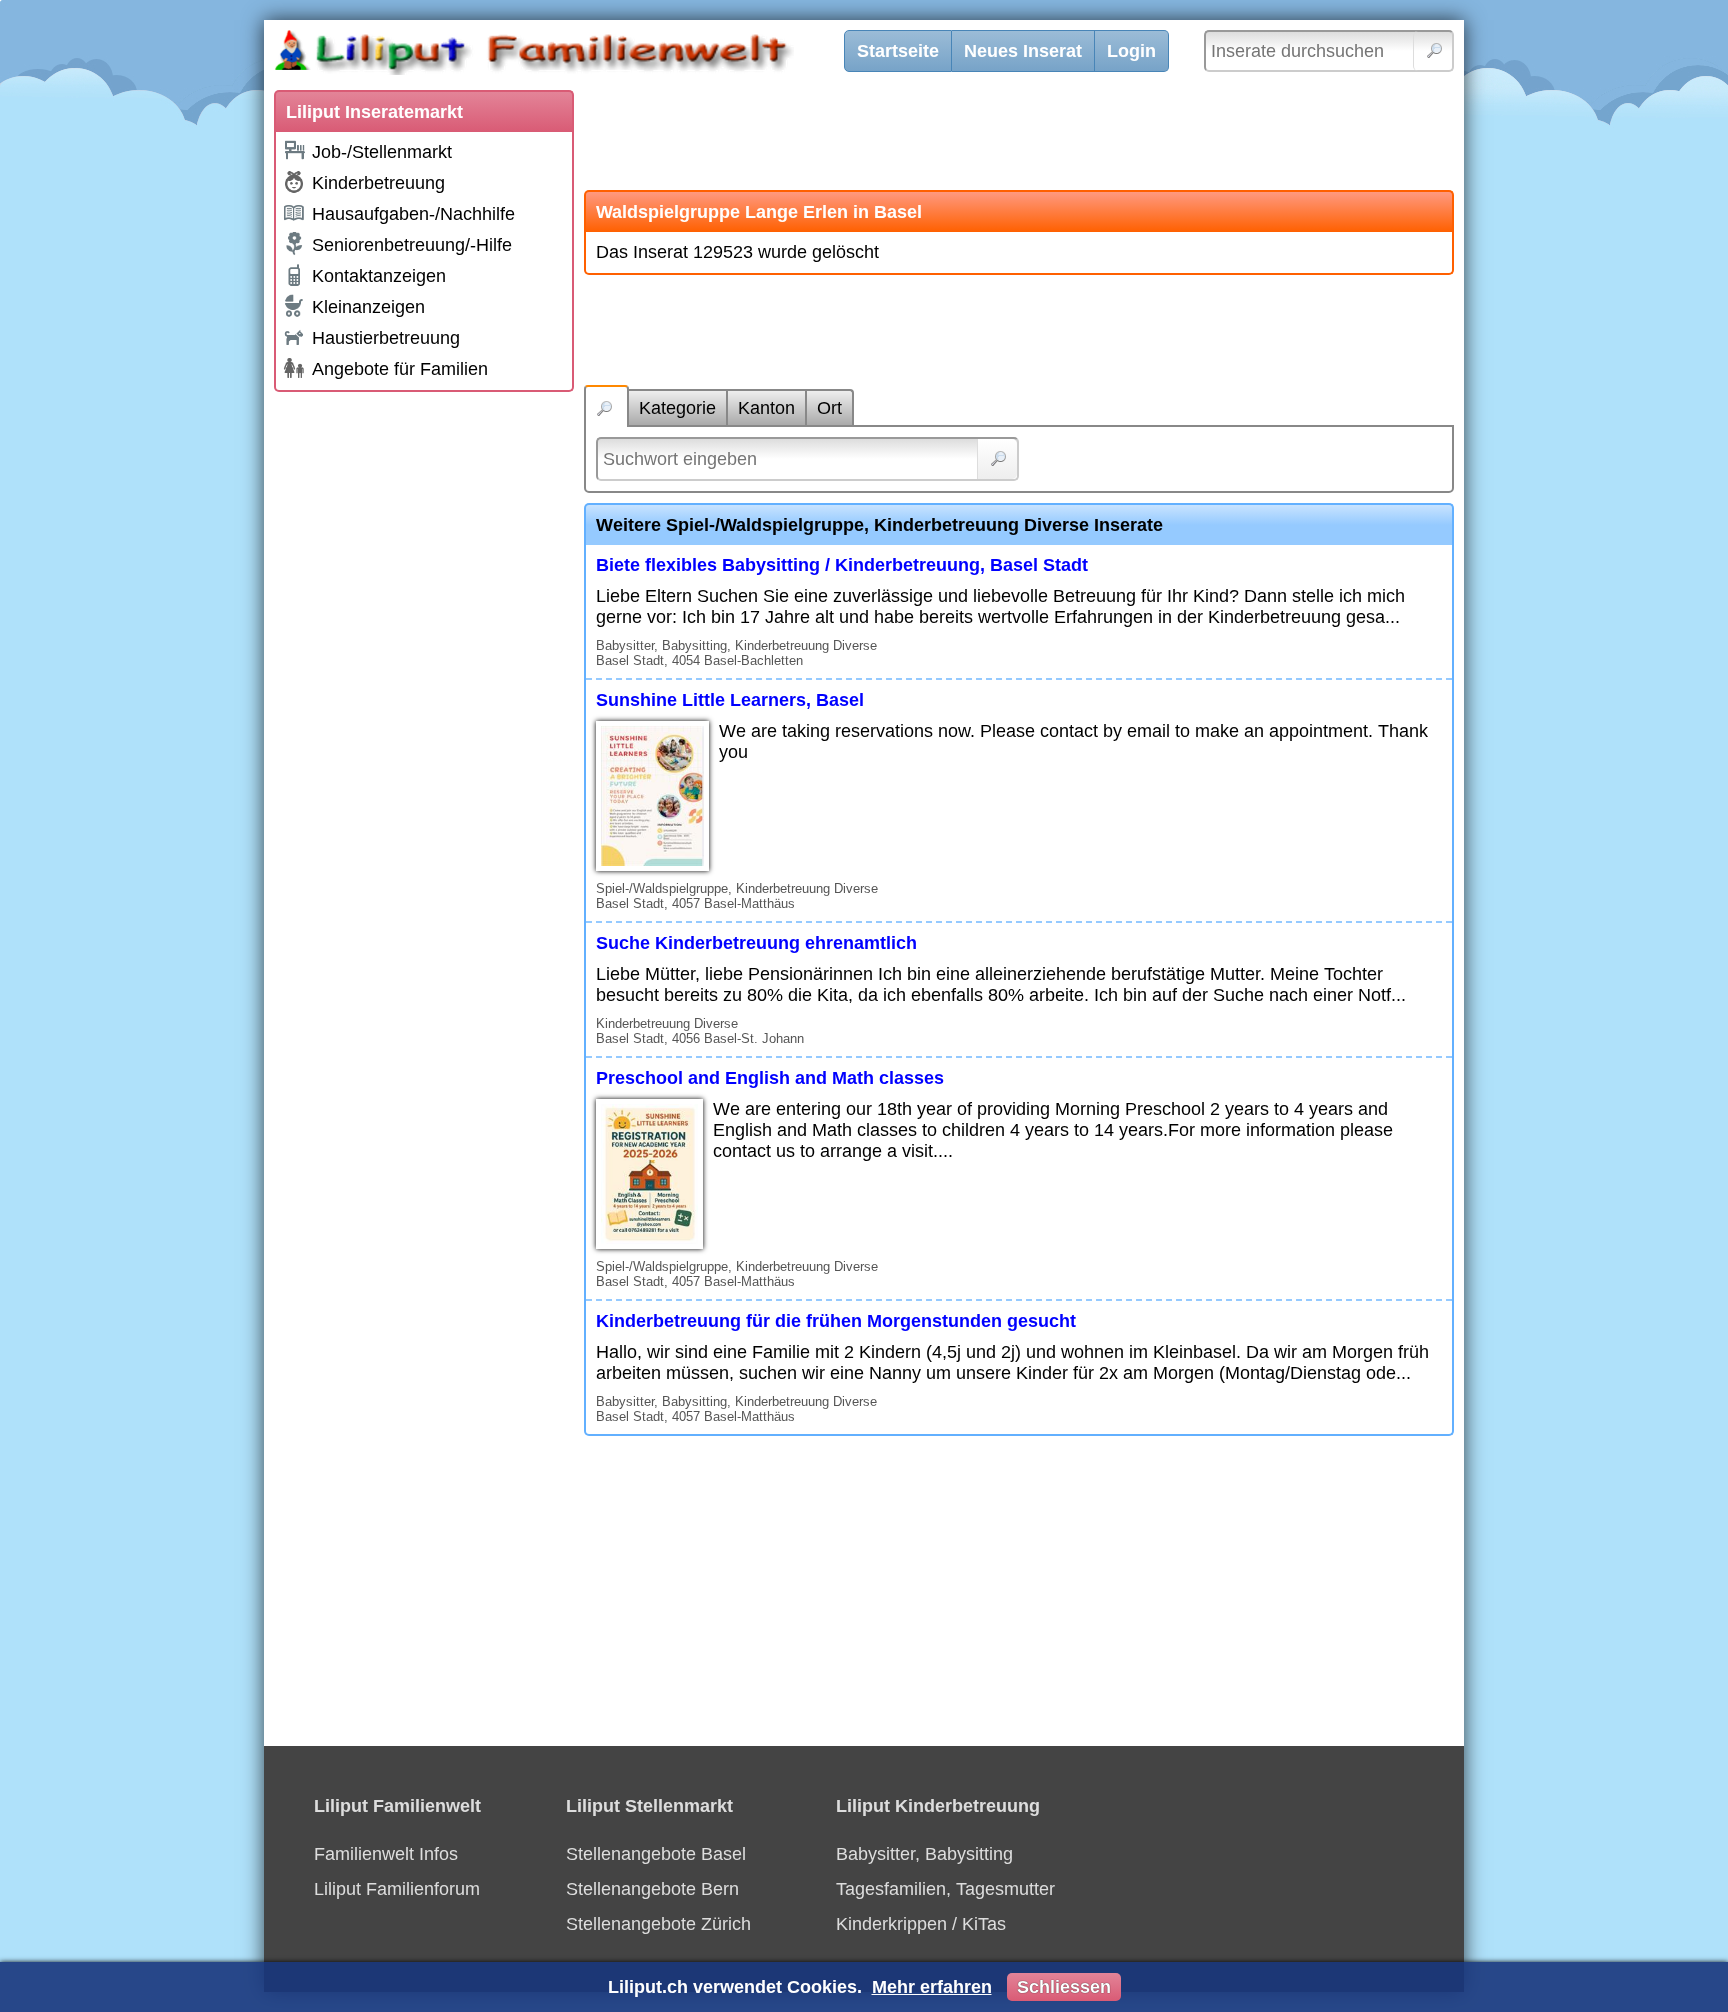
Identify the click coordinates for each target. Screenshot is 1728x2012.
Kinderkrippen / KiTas (921, 1924)
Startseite (898, 51)
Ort (829, 408)
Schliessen (1064, 1987)
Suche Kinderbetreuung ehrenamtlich (756, 943)
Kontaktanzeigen (379, 276)
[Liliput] (569, 55)
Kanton (766, 408)
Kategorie (677, 408)
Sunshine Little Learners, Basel (730, 700)
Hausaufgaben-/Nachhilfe (413, 214)
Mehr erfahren (932, 1987)
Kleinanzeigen (368, 307)
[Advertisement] (424, 702)
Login (1131, 51)
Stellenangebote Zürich (658, 1924)
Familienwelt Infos (386, 1854)
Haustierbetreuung (386, 338)
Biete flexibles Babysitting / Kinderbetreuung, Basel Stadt (842, 565)
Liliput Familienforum (397, 1889)
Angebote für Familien (400, 369)
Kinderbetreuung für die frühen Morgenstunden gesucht (836, 1321)
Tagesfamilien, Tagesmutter (945, 1889)
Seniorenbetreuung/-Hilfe (412, 245)
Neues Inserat (1023, 51)
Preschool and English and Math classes (770, 1078)
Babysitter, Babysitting (924, 1854)
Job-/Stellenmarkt (382, 152)
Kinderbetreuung (378, 183)
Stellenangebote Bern (652, 1889)
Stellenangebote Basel (656, 1854)
